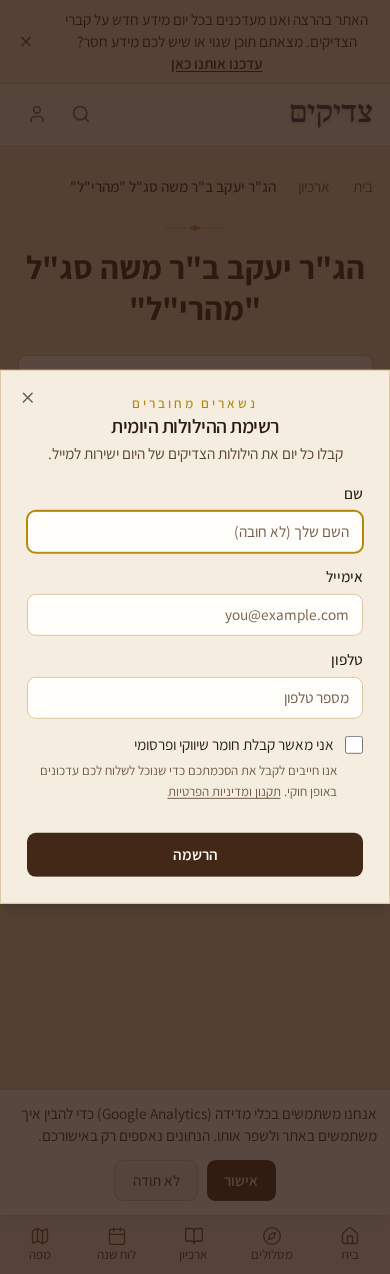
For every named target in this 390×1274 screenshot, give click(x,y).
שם (353, 493)
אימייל (344, 576)
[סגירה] (28, 397)
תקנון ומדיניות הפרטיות (224, 791)
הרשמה (195, 854)
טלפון (347, 659)
